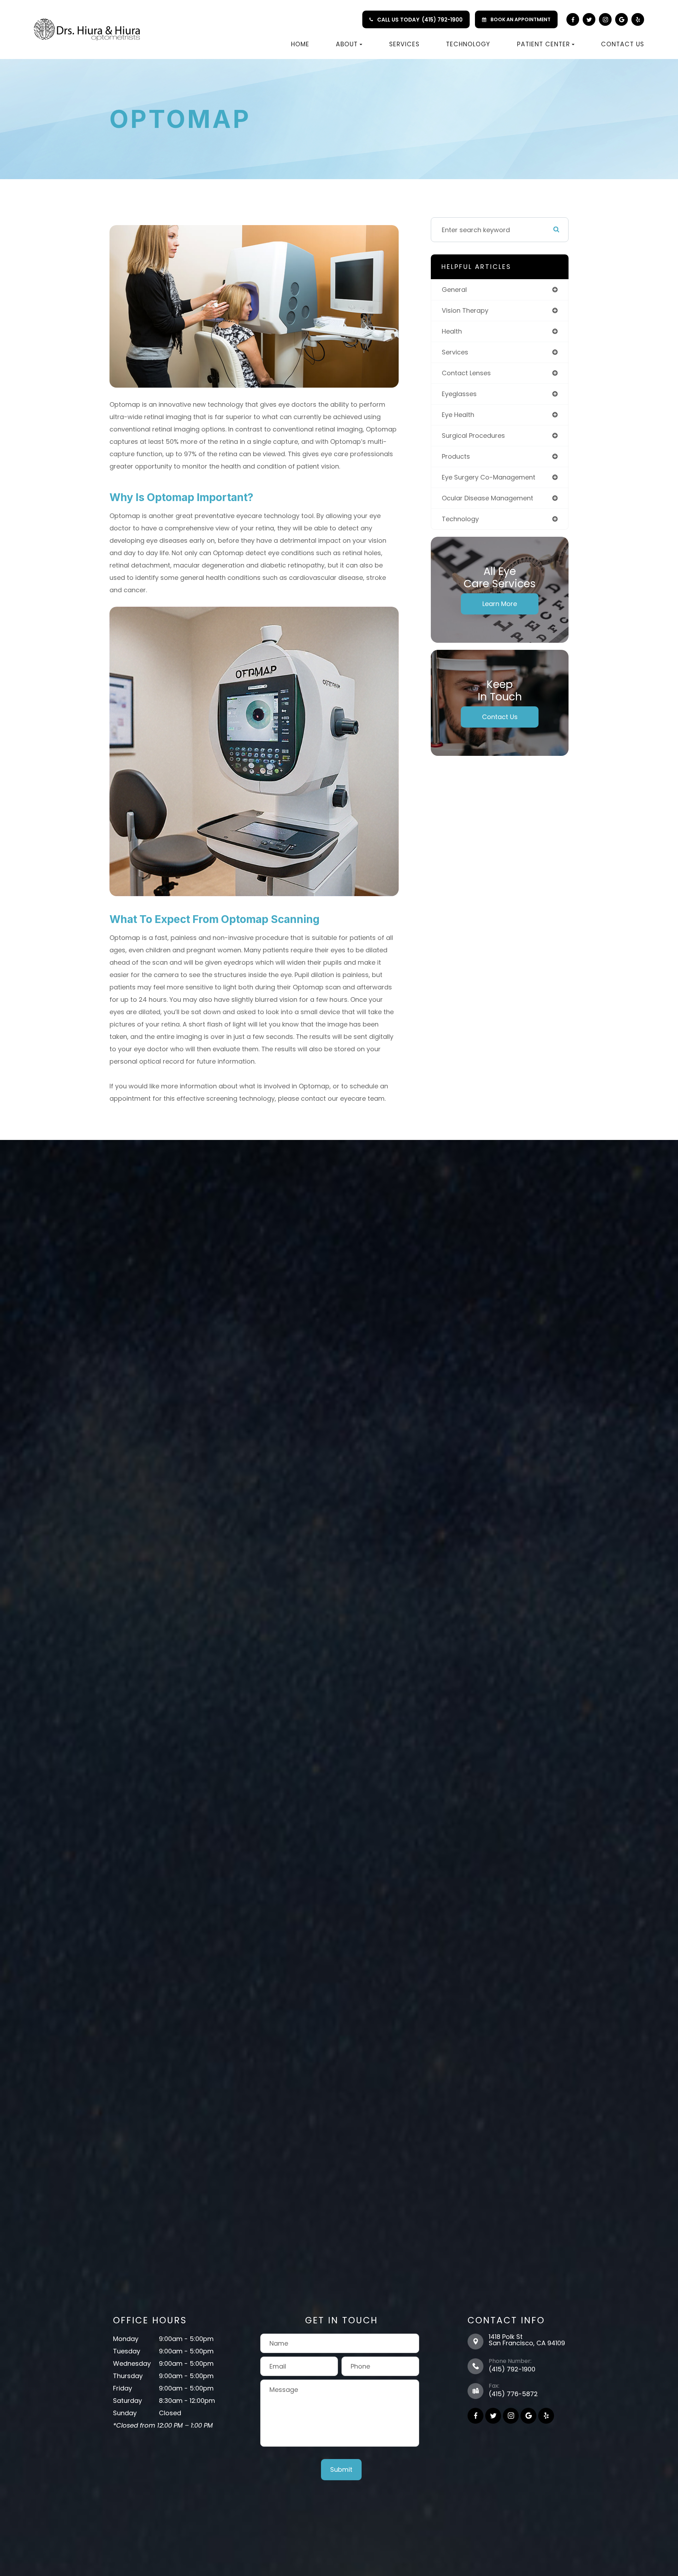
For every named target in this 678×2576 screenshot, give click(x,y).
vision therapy (465, 310)
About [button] (347, 44)
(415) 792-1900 (442, 20)
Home (300, 44)
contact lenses (466, 373)
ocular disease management (487, 498)
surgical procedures (473, 436)
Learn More (500, 604)
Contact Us (623, 44)
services (455, 352)
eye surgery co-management (489, 477)
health (452, 331)
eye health (458, 415)
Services (404, 44)
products (456, 456)
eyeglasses (459, 394)
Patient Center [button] (543, 44)
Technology (468, 44)
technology (460, 519)
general (454, 290)
